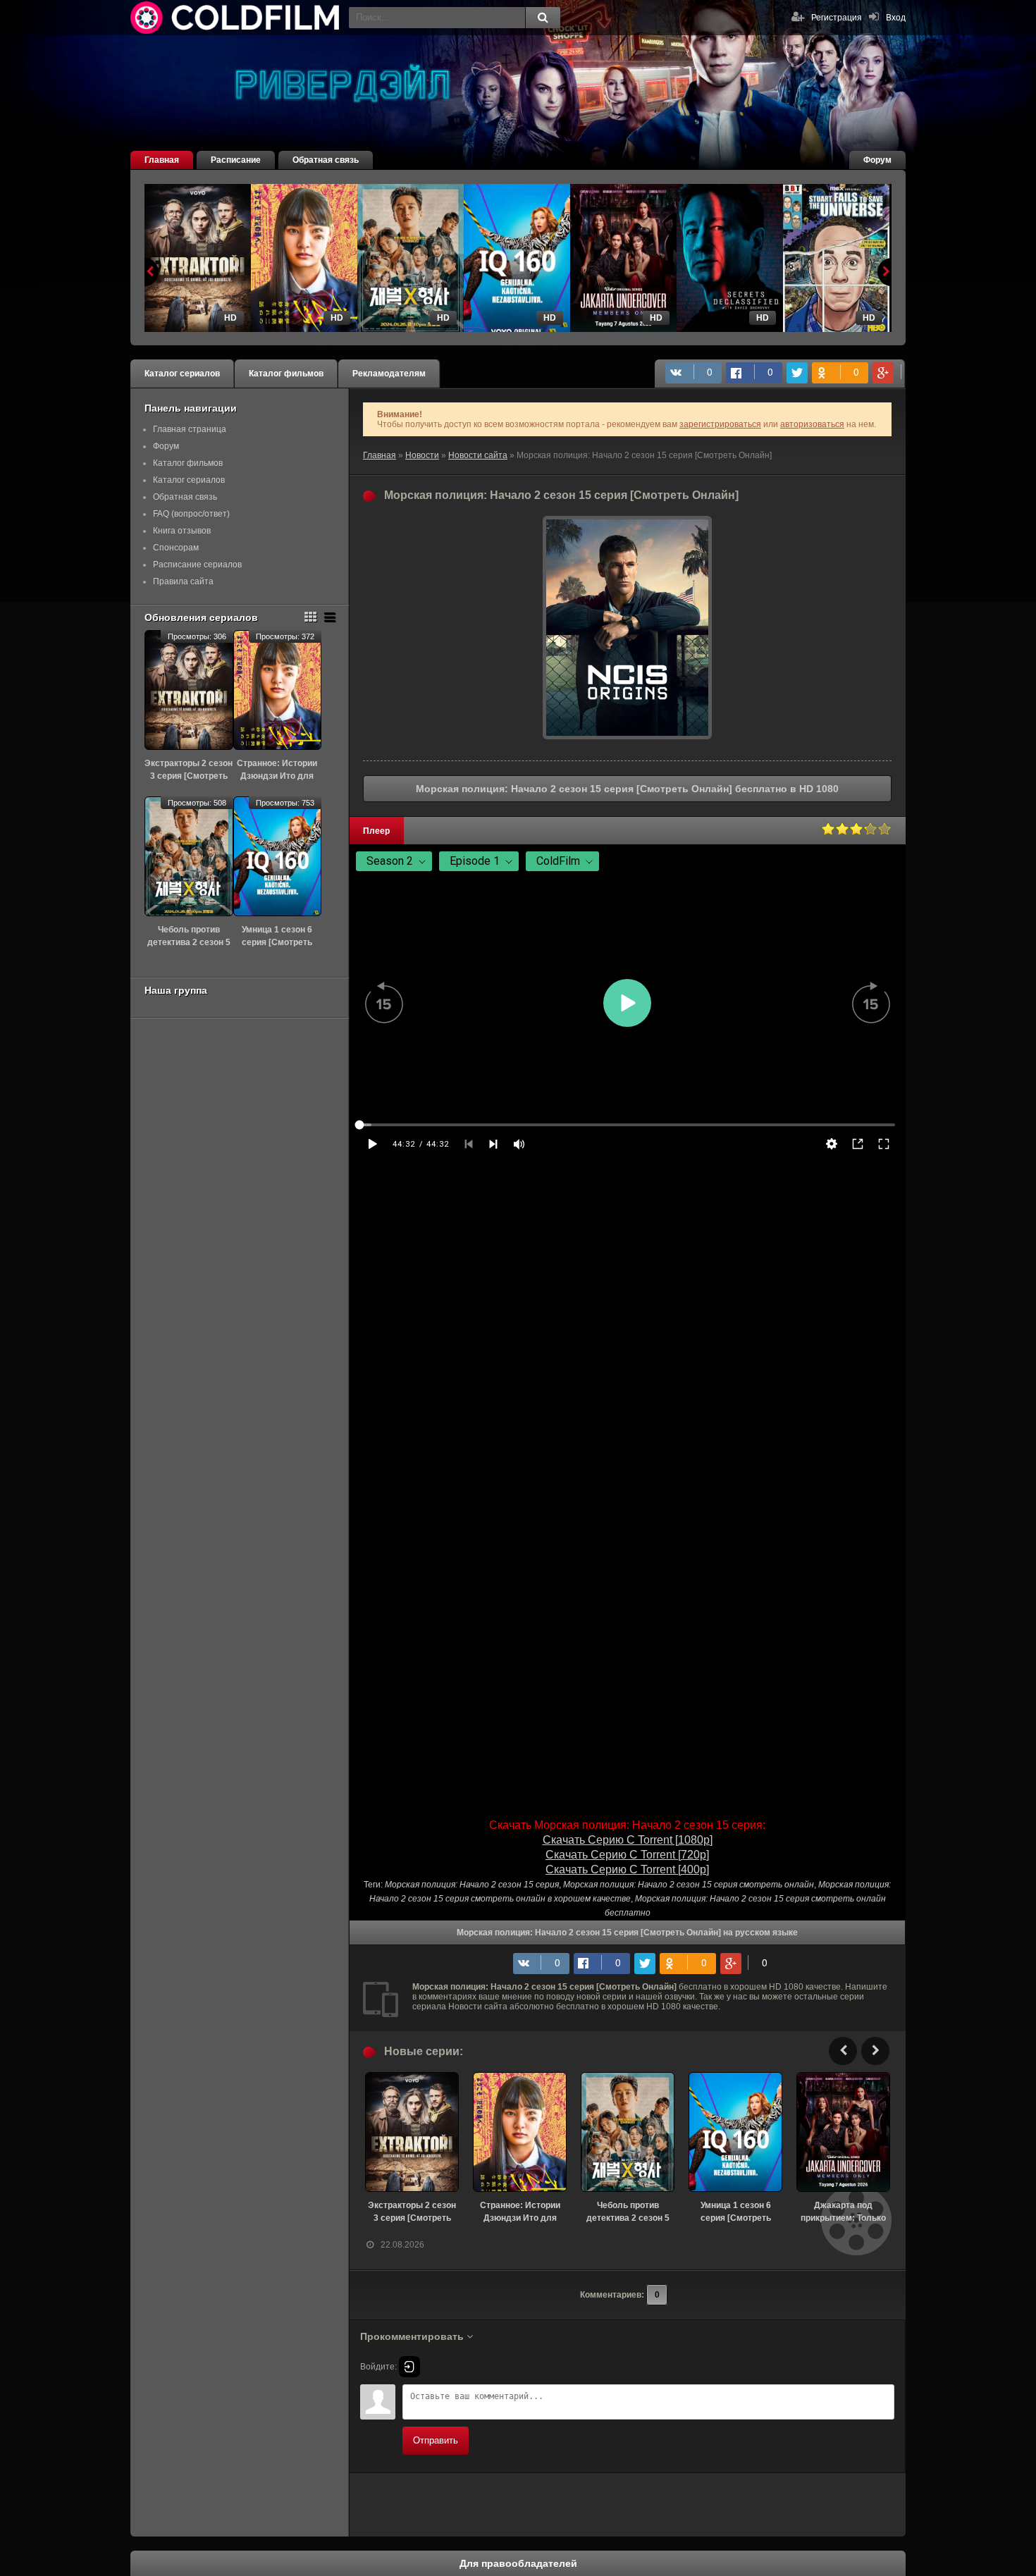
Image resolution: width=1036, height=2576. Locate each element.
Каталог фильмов (286, 374)
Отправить (436, 2440)
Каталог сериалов (182, 374)
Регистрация (837, 18)
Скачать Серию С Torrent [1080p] (628, 1840)
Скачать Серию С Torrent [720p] (627, 1855)
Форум (877, 160)
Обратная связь (326, 160)
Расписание (236, 160)
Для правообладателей (518, 2563)
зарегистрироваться (720, 424)
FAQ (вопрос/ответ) (191, 514)
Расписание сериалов (197, 565)
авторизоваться (812, 424)
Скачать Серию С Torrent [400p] (627, 1869)
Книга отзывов (182, 531)
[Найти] (543, 18)
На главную (236, 18)
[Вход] (409, 2367)
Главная (162, 160)
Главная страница (190, 429)
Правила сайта (183, 581)
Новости (422, 455)
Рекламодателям (389, 374)
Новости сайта (478, 455)
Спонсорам (176, 548)
